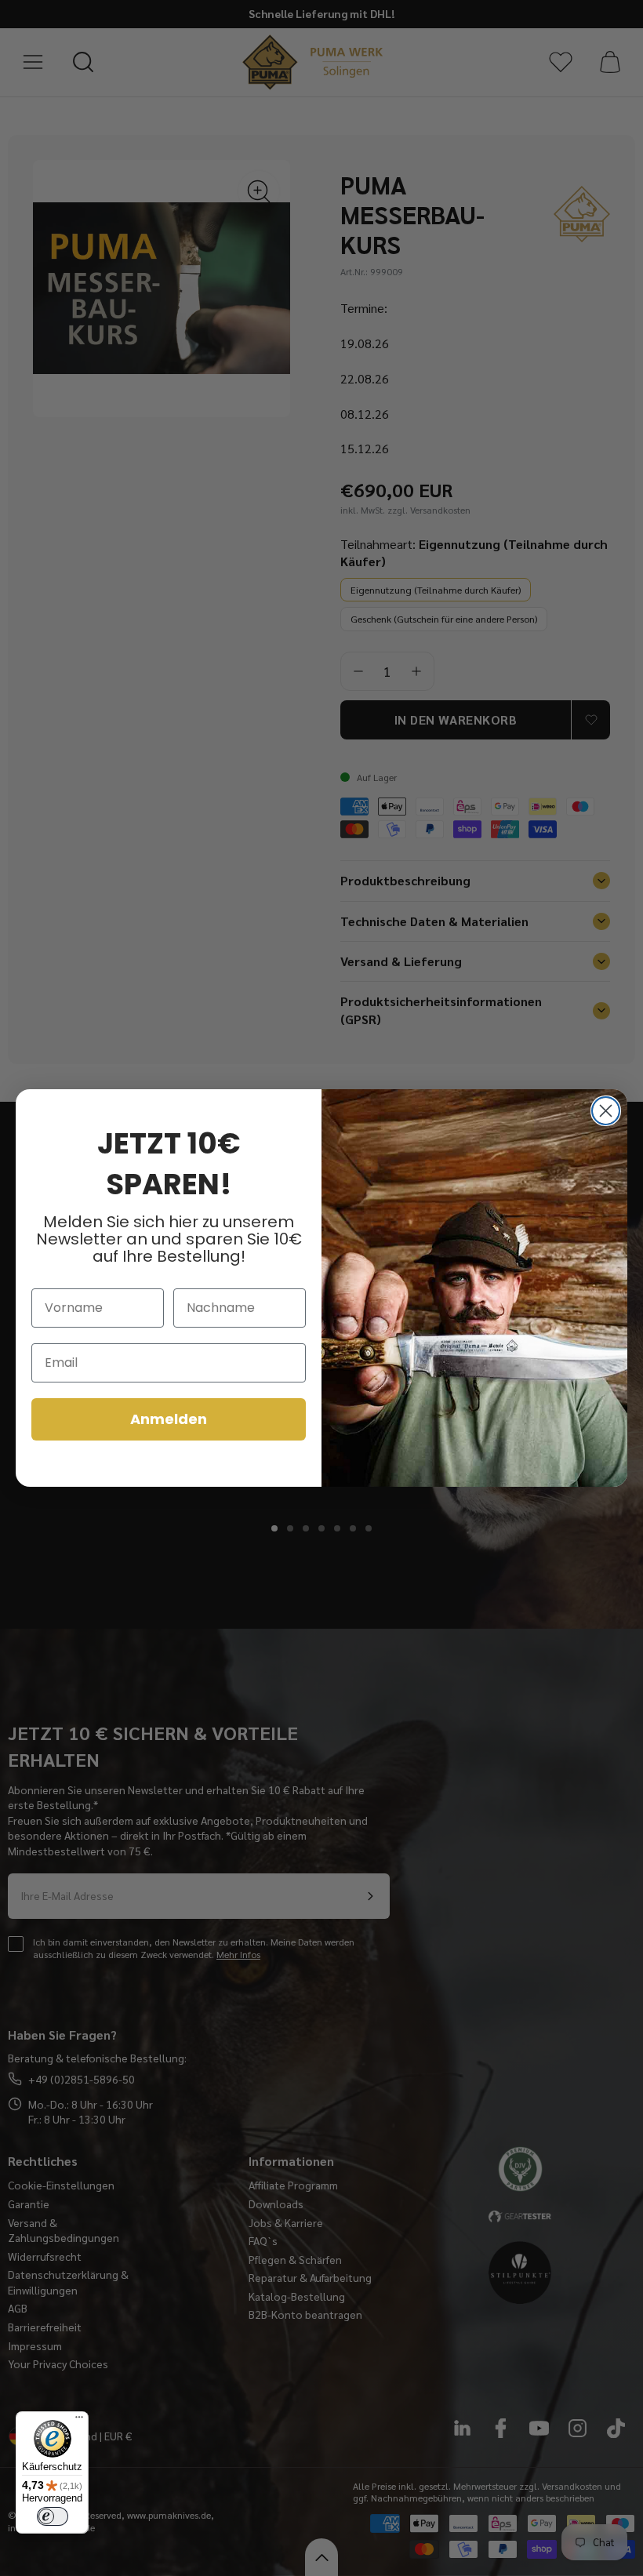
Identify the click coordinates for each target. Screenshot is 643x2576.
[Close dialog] (606, 1111)
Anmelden (169, 1419)
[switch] (53, 2516)
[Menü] (79, 2421)
